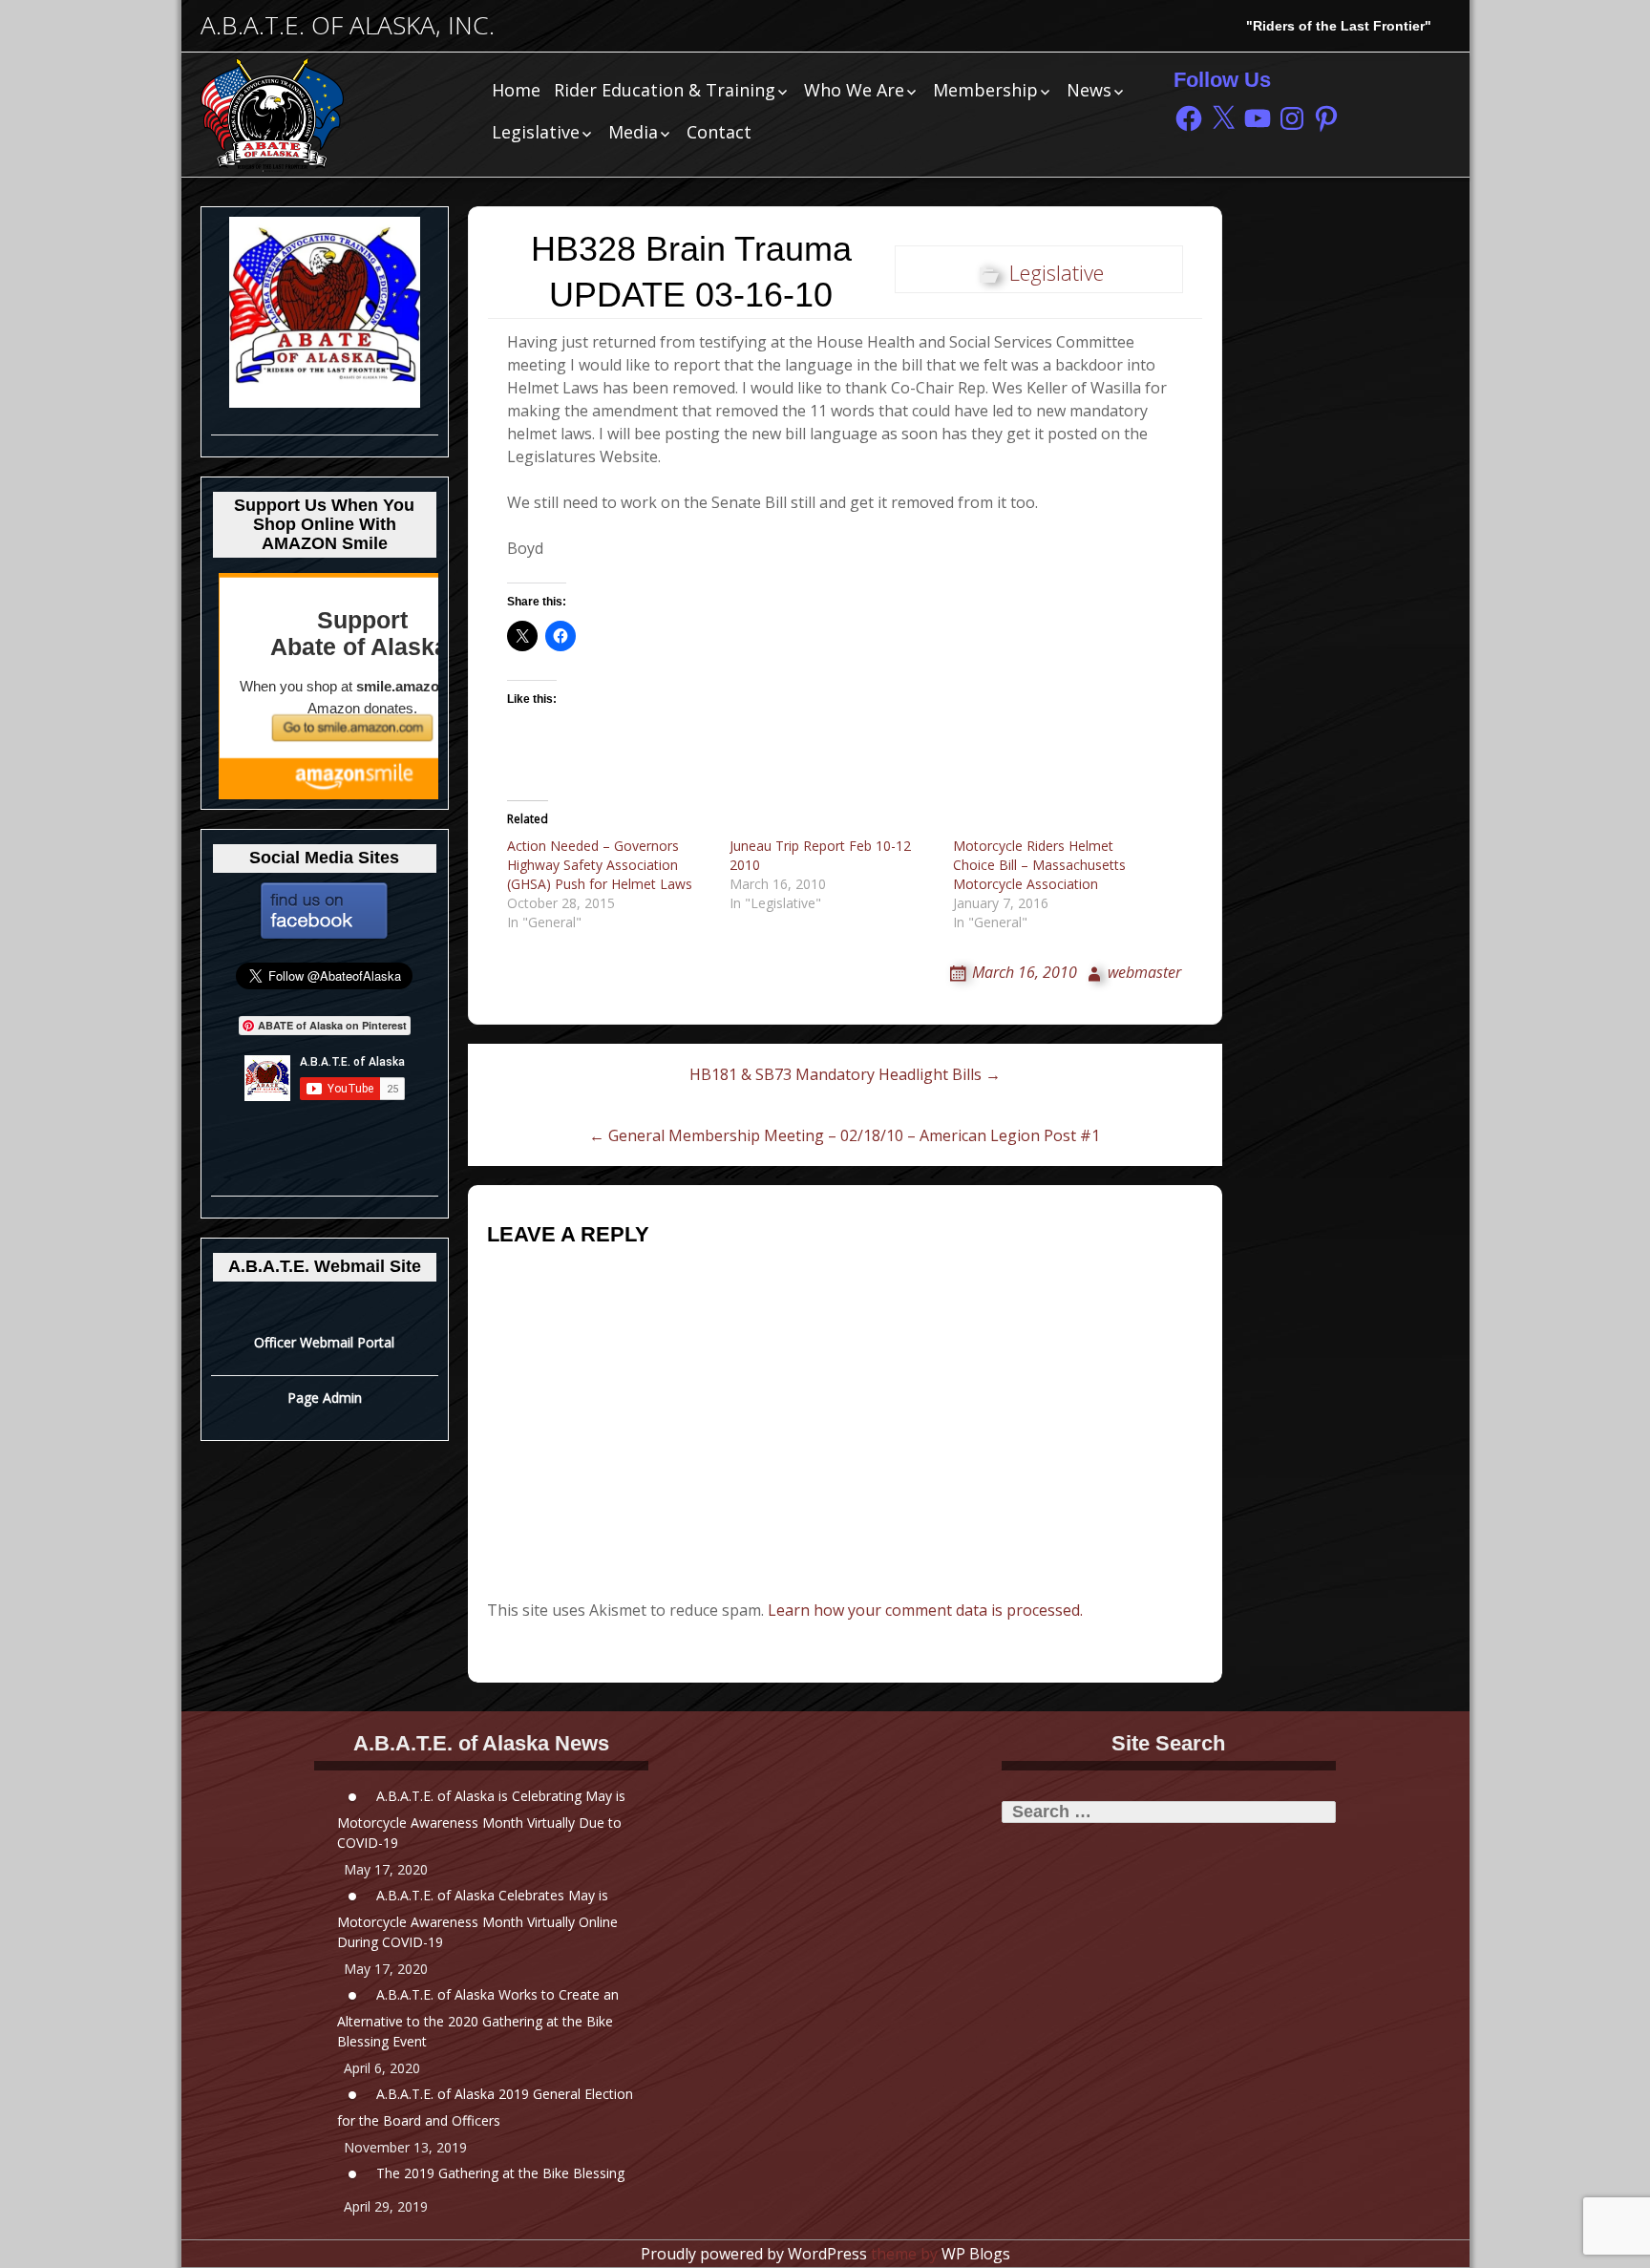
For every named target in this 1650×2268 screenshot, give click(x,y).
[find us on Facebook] (324, 910)
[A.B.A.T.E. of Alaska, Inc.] (334, 115)
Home (516, 90)
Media (633, 132)
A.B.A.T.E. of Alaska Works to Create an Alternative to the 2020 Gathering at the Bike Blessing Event (478, 2017)
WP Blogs (976, 2254)
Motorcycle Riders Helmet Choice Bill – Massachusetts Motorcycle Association (1039, 865)
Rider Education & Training (665, 90)
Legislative (536, 132)
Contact (719, 132)
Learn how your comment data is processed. (925, 1610)
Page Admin (325, 1398)
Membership (985, 90)
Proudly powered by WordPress (754, 2254)
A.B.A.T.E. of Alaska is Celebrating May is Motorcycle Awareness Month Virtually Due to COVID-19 (481, 1818)
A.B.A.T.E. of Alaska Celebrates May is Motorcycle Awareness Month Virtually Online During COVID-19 (477, 1918)
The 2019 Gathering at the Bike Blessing (500, 2172)
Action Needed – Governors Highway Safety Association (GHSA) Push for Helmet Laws (600, 865)
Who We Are (854, 90)
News (1089, 90)
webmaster (1144, 972)
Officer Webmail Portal (324, 1342)
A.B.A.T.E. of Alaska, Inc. (348, 25)
